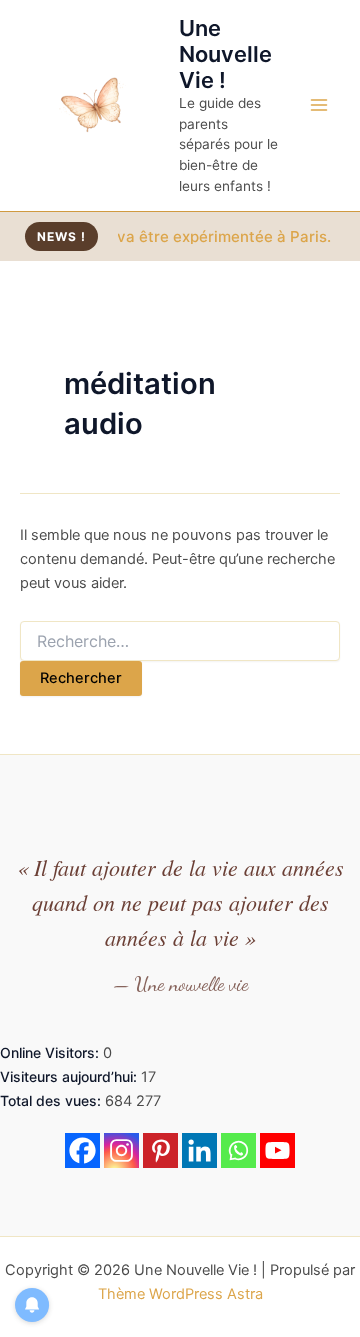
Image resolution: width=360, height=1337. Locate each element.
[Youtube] (277, 1150)
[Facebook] (82, 1150)
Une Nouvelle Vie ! (225, 54)
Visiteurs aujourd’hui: (70, 1076)
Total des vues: (52, 1100)
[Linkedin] (199, 1150)
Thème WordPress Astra (180, 1294)
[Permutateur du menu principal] (319, 105)
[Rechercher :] (180, 641)
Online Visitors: (51, 1052)
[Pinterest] (160, 1150)
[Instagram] (121, 1150)
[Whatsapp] (238, 1150)
